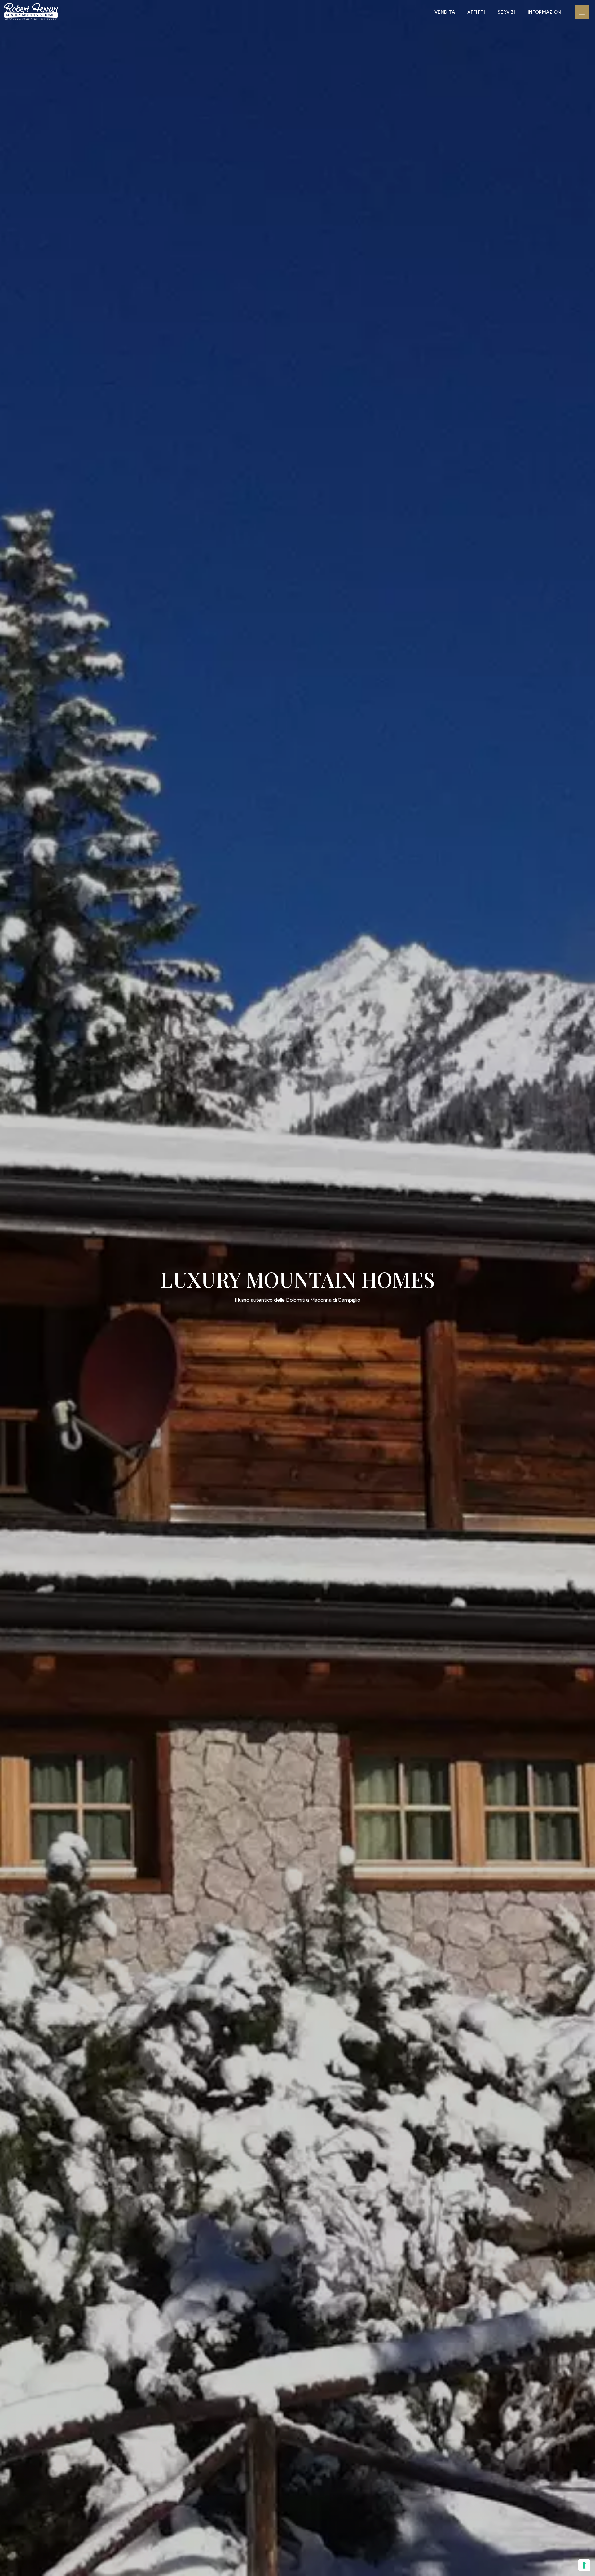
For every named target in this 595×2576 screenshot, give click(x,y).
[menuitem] (445, 12)
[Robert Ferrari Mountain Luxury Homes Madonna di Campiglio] (31, 12)
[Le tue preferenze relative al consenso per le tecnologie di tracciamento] (584, 2565)
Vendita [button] (445, 12)
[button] (582, 12)
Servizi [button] (506, 12)
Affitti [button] (476, 12)
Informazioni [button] (545, 12)
